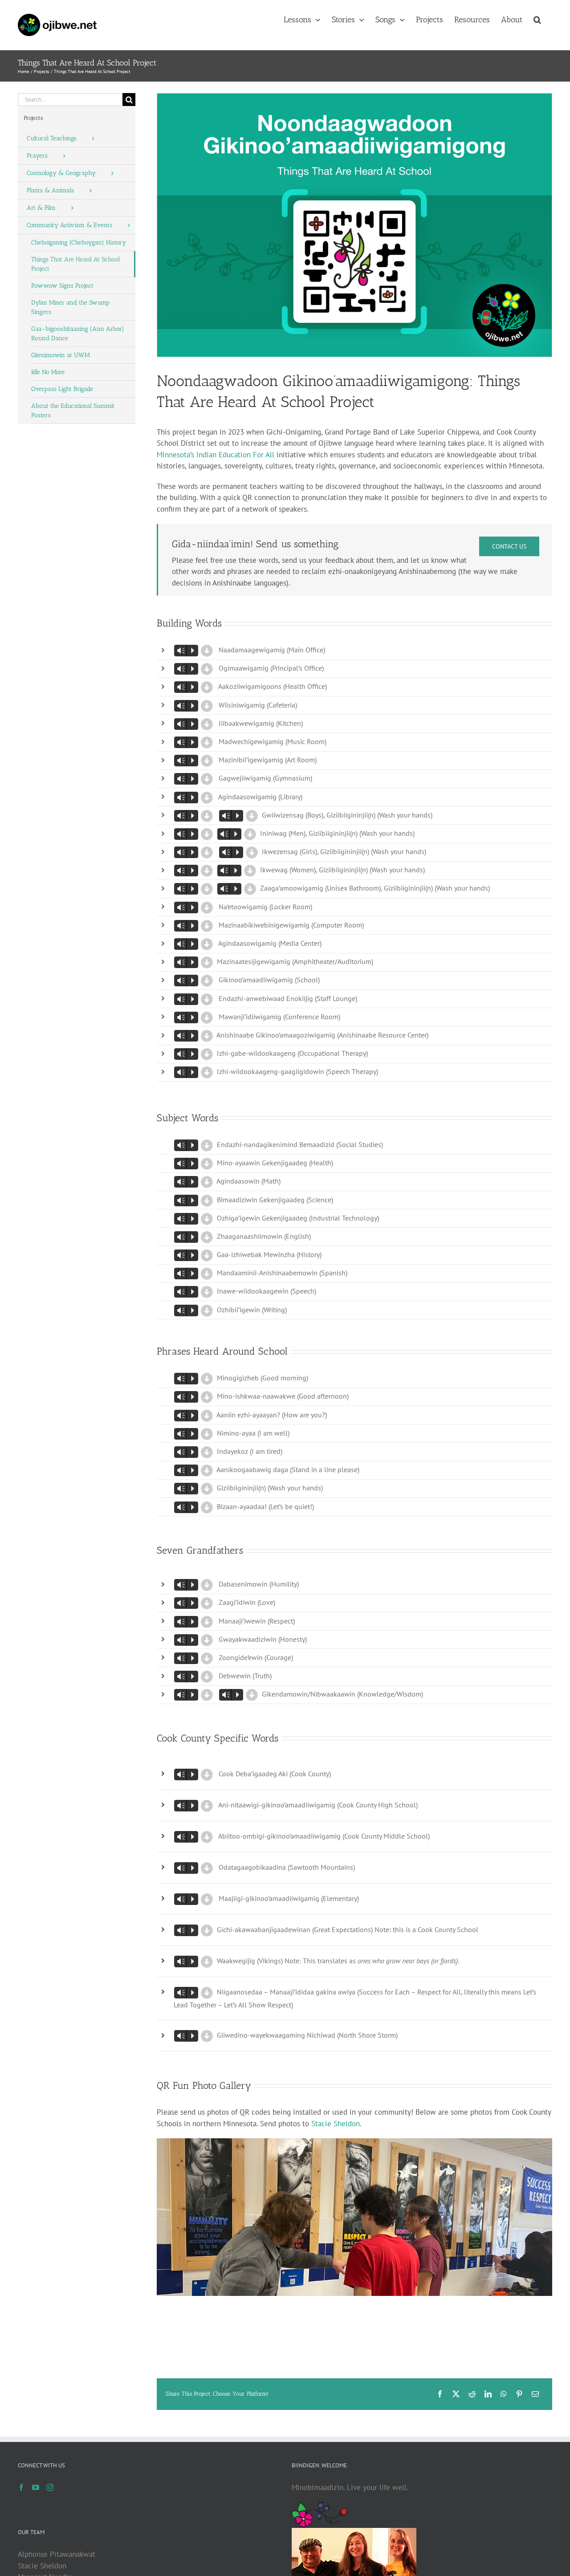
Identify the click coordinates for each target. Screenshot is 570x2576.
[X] (456, 2394)
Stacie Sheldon (336, 2124)
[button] (537, 19)
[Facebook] (440, 2394)
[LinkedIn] (488, 2394)
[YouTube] (36, 2487)
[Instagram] (50, 2487)
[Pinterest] (519, 2394)
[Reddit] (472, 2394)
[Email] (535, 2394)
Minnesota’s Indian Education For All (216, 455)
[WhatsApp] (504, 2394)
